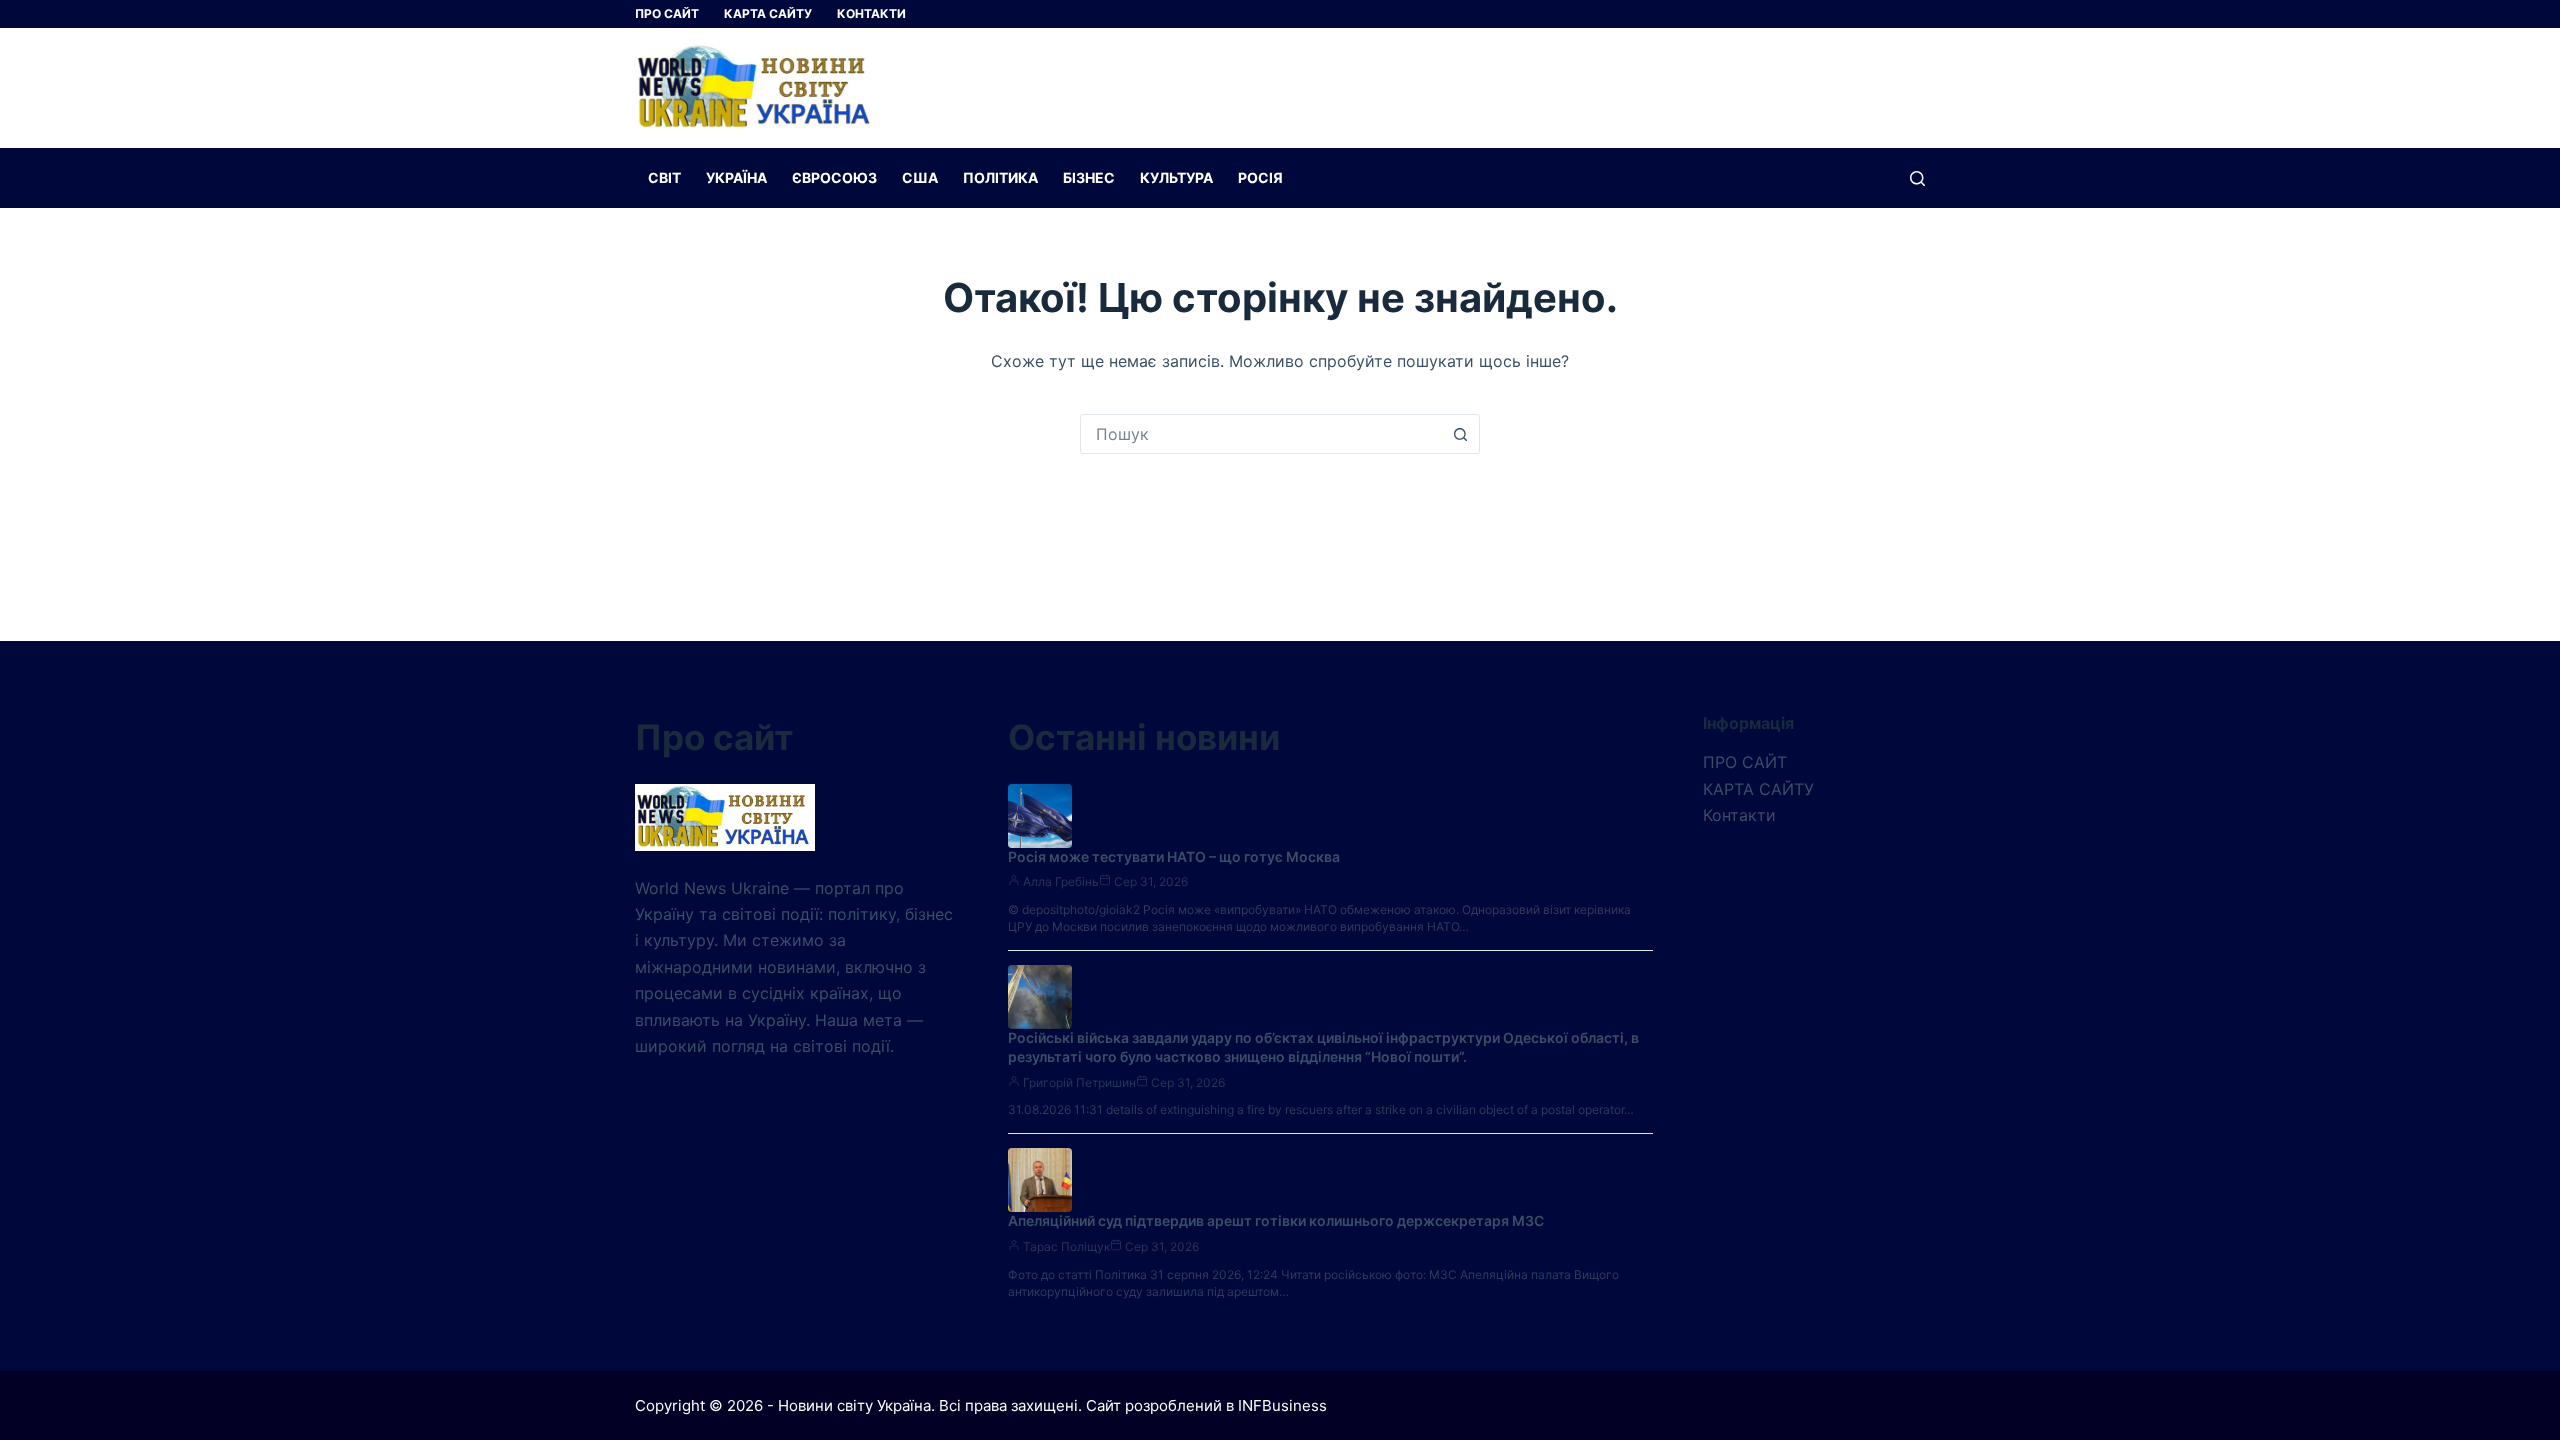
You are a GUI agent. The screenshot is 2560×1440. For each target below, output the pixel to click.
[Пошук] (1917, 178)
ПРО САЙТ (667, 13)
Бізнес (1089, 177)
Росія (1260, 177)
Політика (1000, 177)
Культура (1176, 177)
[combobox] (1261, 434)
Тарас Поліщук (1066, 1246)
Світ (664, 177)
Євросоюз (834, 177)
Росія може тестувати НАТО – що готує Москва (1174, 856)
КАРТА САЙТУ (768, 13)
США (920, 177)
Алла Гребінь (1061, 881)
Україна (736, 177)
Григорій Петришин (1079, 1082)
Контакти (871, 13)
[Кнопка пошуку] (1460, 434)
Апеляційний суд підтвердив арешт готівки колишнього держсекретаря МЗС (1276, 1220)
